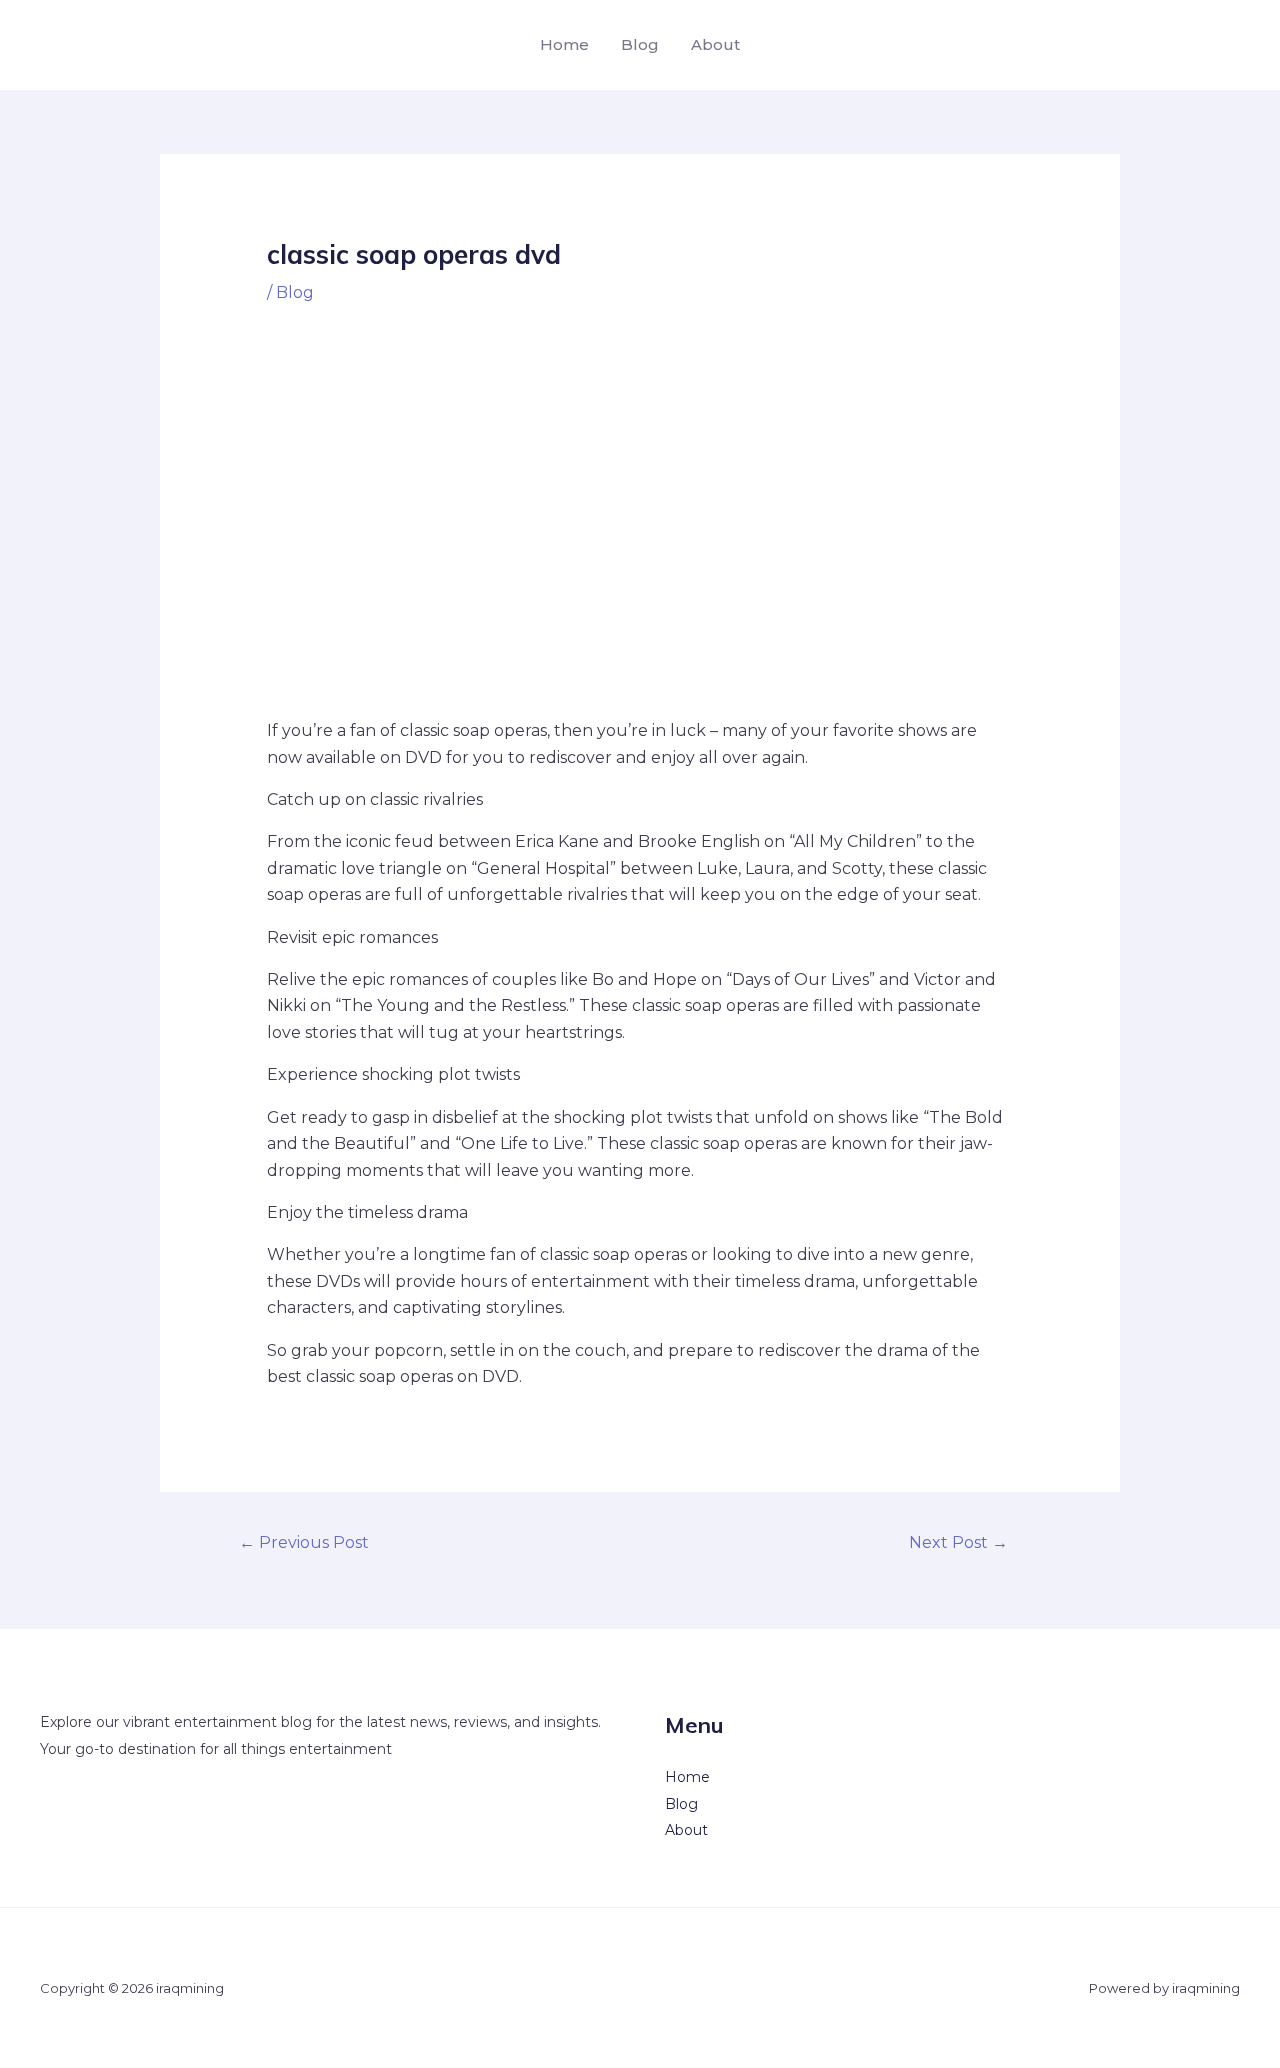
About (715, 44)
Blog (640, 44)
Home (564, 44)
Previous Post (304, 1542)
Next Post (958, 1542)
